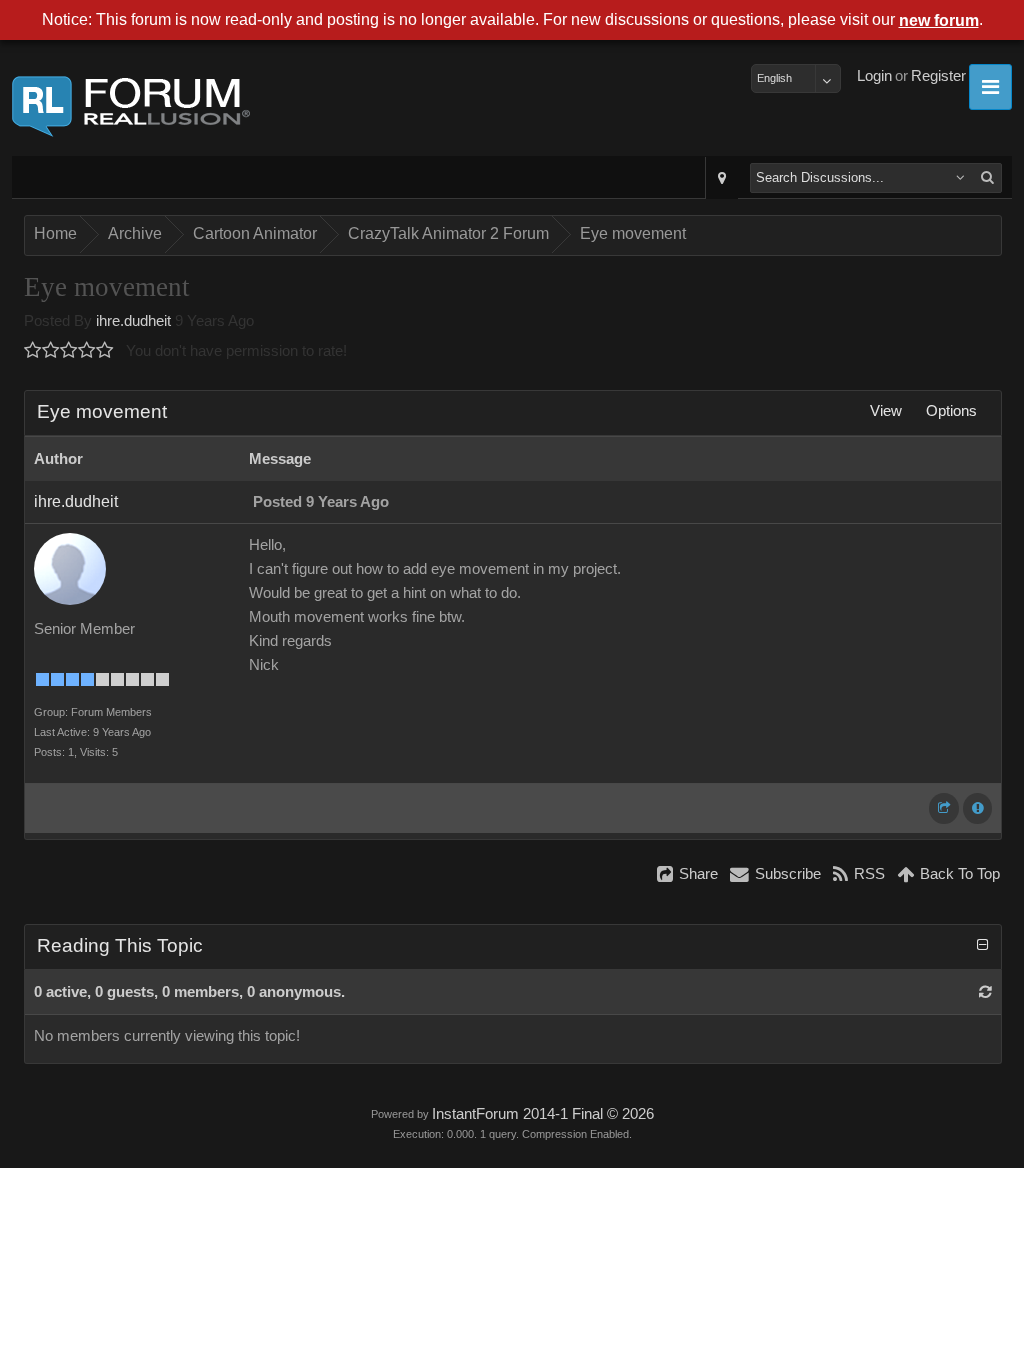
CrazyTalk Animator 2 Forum (448, 233)
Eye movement (633, 233)
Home (55, 233)
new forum (939, 20)
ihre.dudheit (133, 321)
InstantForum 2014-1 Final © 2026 (543, 1114)
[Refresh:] (985, 992)
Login (874, 76)
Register (938, 76)
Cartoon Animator (255, 233)
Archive (135, 233)
